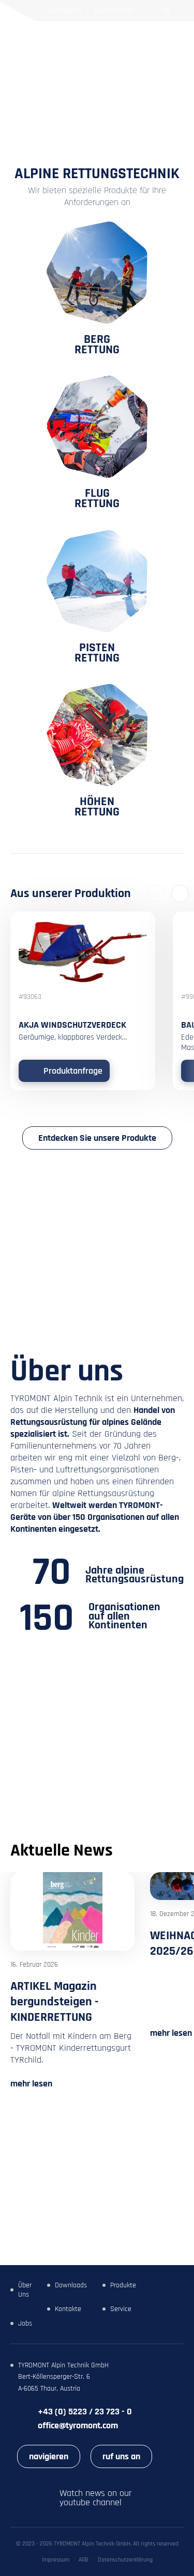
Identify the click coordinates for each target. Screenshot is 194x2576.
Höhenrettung (97, 805)
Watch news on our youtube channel (96, 2498)
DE (166, 10)
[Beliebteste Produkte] (131, 36)
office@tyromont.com (78, 2425)
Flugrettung (97, 497)
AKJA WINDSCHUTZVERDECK (72, 1025)
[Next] (180, 893)
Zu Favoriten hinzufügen (141, 925)
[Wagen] (150, 36)
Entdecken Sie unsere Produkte (97, 1138)
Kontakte (68, 2309)
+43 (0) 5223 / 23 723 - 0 (85, 2412)
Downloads (71, 2285)
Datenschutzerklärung (125, 2560)
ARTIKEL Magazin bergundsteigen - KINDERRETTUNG (54, 2002)
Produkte (123, 2285)
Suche (114, 36)
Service (121, 2309)
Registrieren (113, 11)
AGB (84, 2560)
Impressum (56, 2560)
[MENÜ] (175, 36)
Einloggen (65, 11)
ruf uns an (121, 2456)
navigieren (49, 2456)
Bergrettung (97, 343)
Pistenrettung (97, 651)
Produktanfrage (73, 1071)
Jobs (25, 2323)
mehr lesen (31, 2084)
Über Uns (25, 2290)
